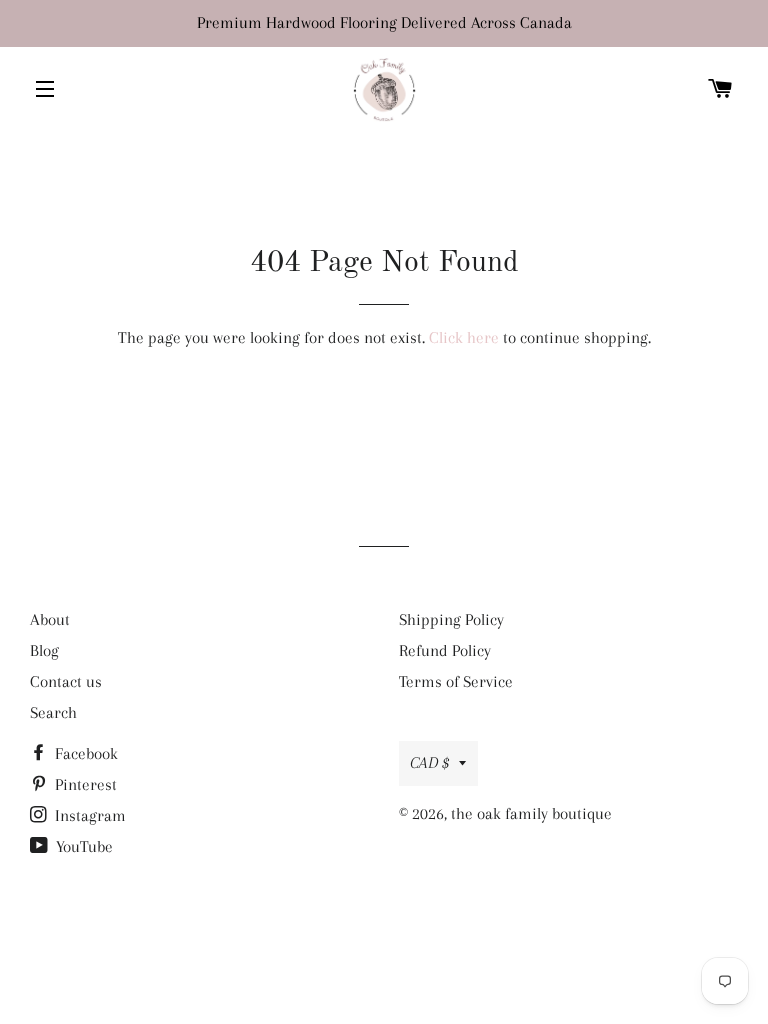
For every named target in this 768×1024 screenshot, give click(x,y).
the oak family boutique (531, 813)
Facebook (84, 753)
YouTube (82, 846)
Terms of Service (456, 681)
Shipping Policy (451, 619)
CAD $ (429, 762)
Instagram (88, 815)
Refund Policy (445, 650)
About (50, 619)
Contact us (66, 681)
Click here (464, 337)
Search (53, 712)
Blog (44, 650)
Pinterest (84, 784)
